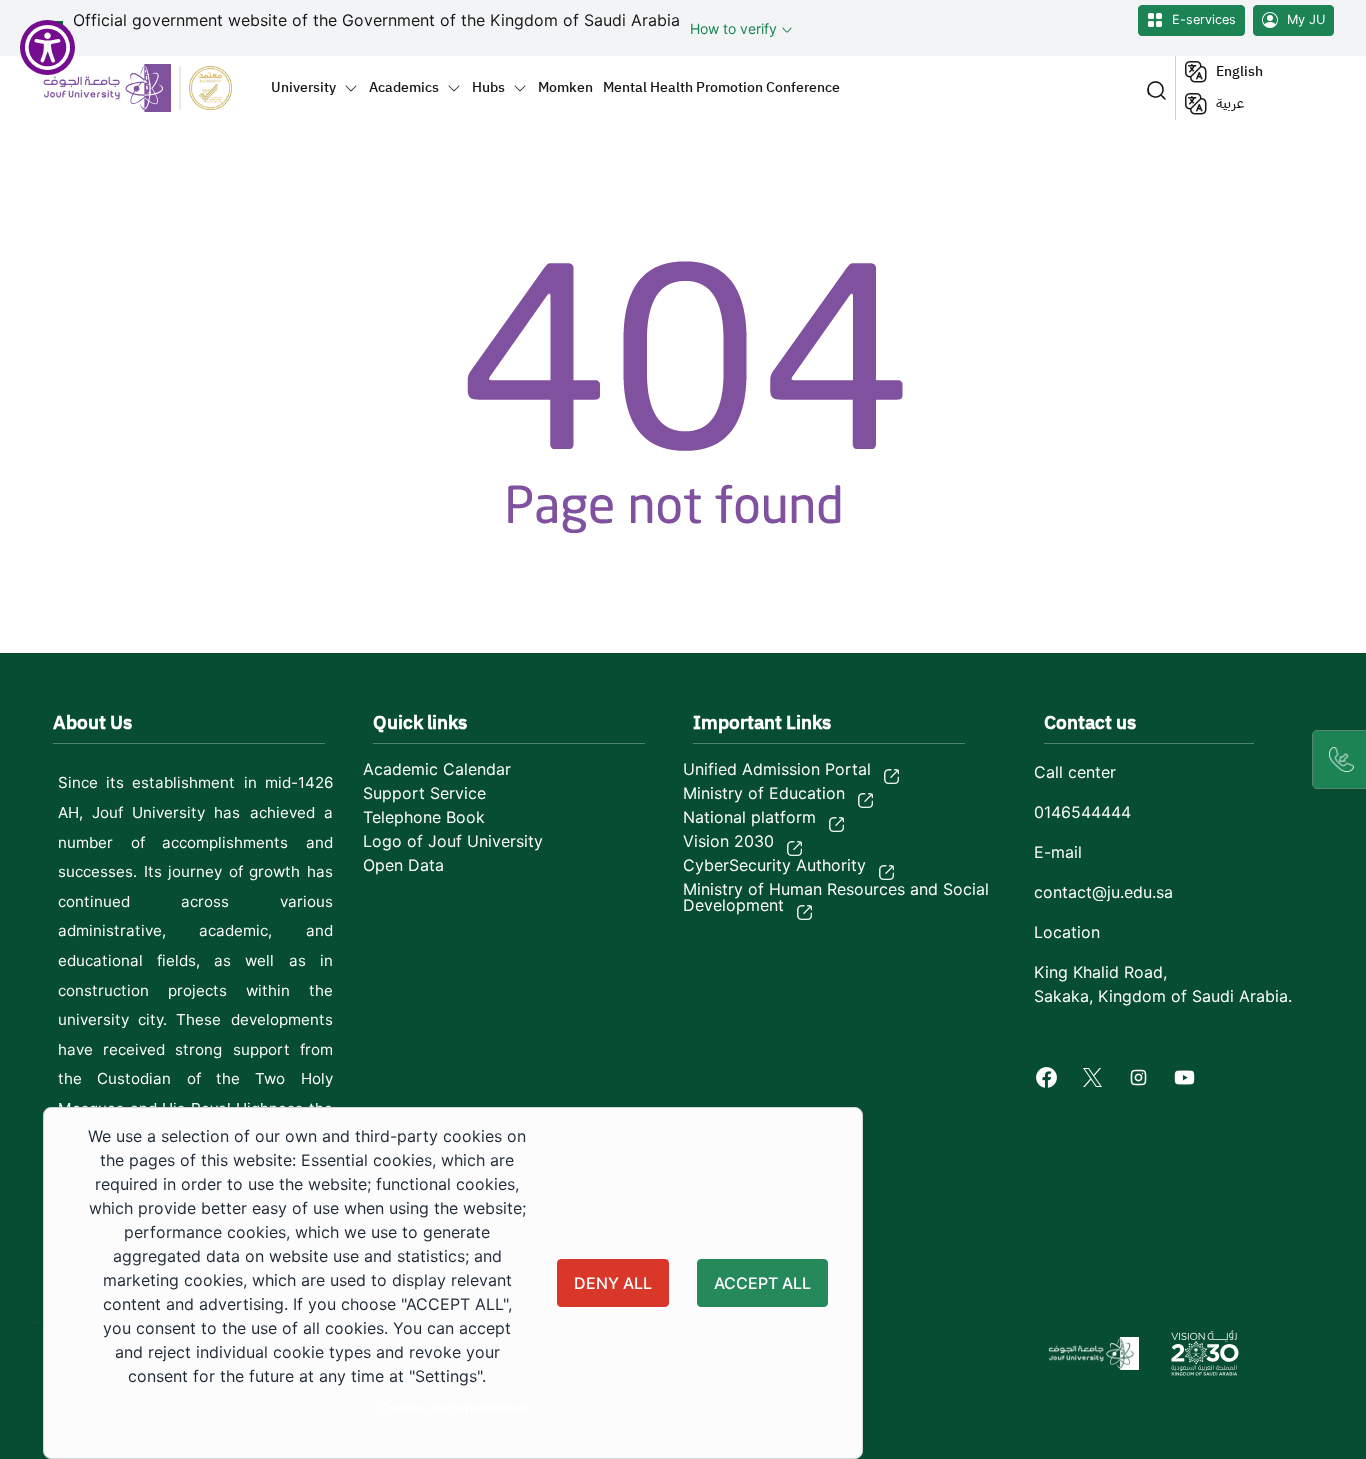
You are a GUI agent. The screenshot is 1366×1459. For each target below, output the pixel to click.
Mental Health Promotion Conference (721, 87)
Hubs (488, 87)
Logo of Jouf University (453, 841)
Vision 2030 (728, 841)
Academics (404, 87)
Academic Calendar (437, 769)
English (1239, 71)
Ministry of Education (764, 793)
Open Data (403, 865)
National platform (749, 817)
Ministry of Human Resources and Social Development (836, 897)
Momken (565, 87)
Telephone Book (424, 817)
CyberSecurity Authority (774, 865)
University (303, 87)
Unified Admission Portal (777, 769)
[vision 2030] (1205, 1353)
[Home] (149, 87)
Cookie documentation (453, 1408)
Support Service (424, 793)
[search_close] (1152, 88)
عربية (1230, 103)
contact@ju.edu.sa (1103, 892)
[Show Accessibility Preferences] (47, 47)
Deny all (613, 1283)
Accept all (762, 1283)
